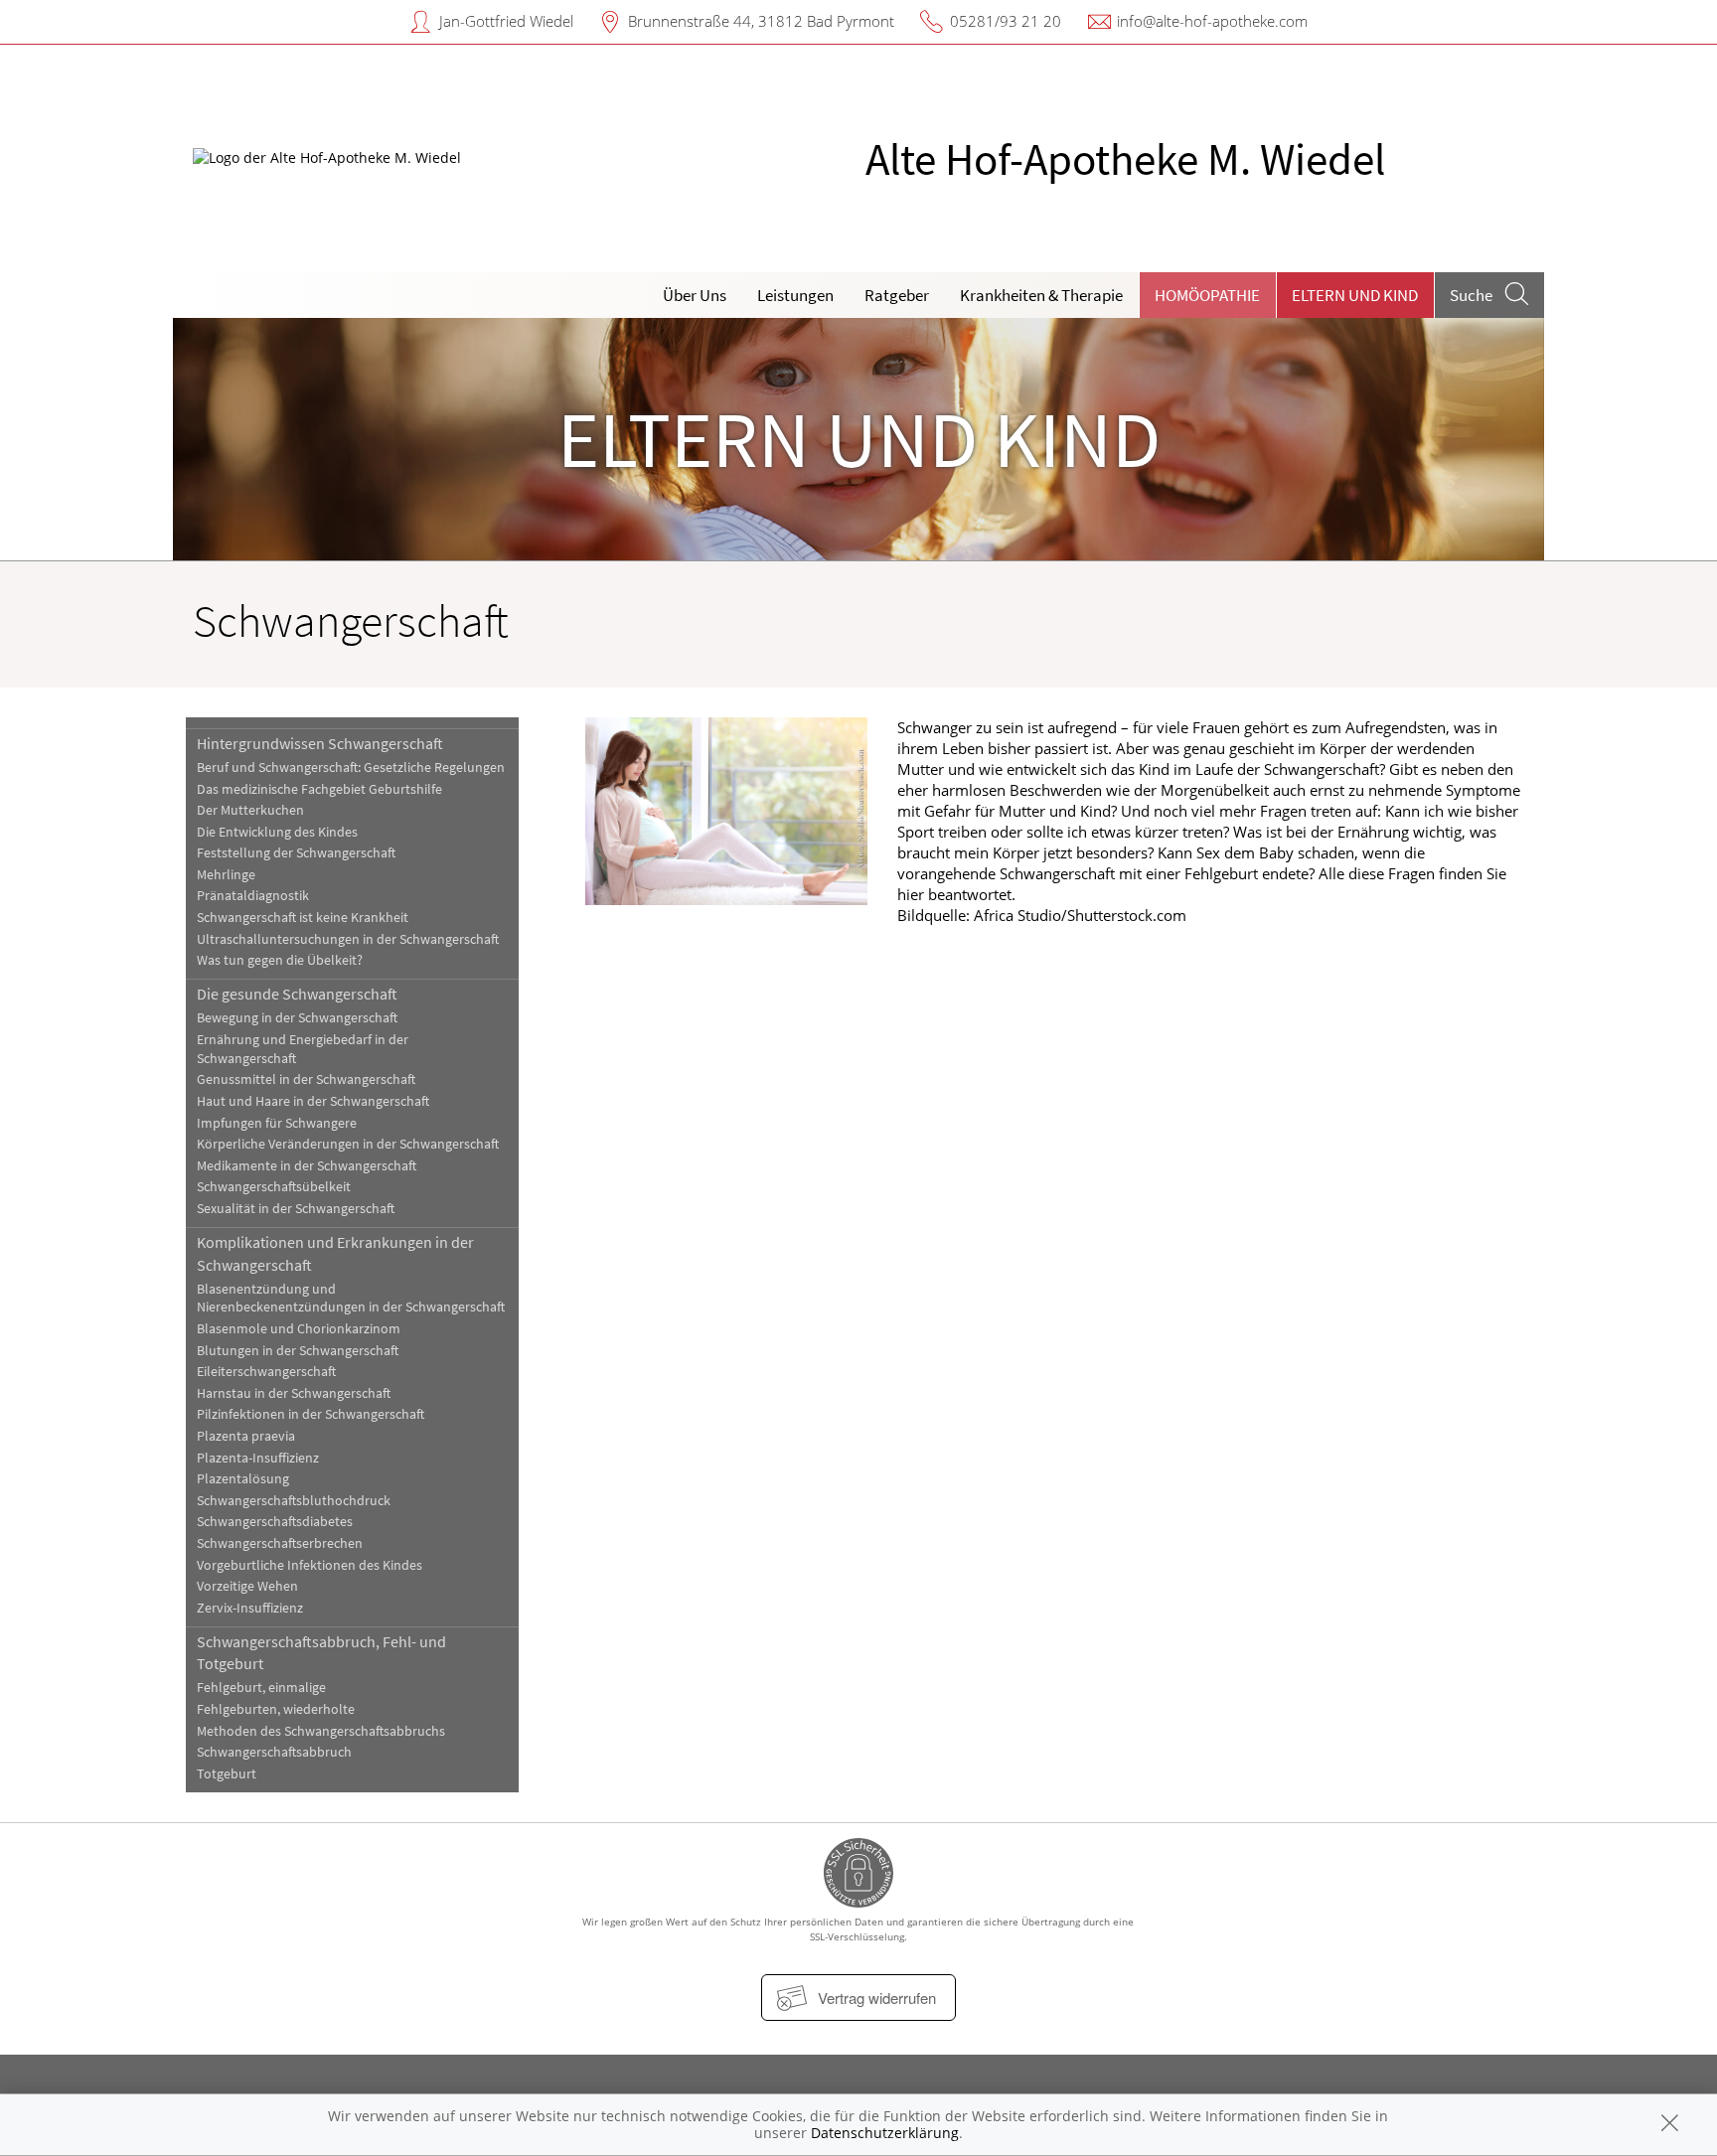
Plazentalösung (243, 1479)
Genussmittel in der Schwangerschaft (306, 1079)
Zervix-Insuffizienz (250, 1608)
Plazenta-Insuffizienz (258, 1458)
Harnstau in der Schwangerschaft (294, 1393)
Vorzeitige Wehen (247, 1586)
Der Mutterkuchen (250, 810)
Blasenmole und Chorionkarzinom (299, 1329)
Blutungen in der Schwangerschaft (298, 1351)
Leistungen (795, 295)
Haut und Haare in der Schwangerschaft (313, 1101)
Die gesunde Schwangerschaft (297, 994)
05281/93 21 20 (1006, 21)
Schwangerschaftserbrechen (280, 1543)
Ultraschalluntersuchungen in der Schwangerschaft (348, 939)
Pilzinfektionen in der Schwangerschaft (311, 1414)
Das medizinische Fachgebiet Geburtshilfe (319, 789)
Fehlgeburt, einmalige (261, 1688)
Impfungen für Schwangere (277, 1123)
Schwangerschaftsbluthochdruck (294, 1501)
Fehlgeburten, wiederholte (276, 1709)
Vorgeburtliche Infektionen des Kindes (310, 1565)
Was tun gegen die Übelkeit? (280, 960)
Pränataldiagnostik (253, 896)
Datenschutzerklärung (885, 2133)
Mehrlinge (226, 875)
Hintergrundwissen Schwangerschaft (320, 743)
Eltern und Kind (1355, 295)
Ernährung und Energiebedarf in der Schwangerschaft (303, 1049)
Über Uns (695, 295)
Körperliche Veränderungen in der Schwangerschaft (348, 1144)
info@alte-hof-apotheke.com (1212, 21)
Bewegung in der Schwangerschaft (297, 1018)
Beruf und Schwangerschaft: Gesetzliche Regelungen (351, 768)
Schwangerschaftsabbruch (274, 1752)
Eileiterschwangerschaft (266, 1372)
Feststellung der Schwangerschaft (296, 853)
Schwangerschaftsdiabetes (275, 1522)
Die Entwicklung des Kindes (277, 832)
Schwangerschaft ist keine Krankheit (303, 918)
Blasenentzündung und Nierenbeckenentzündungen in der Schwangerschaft (351, 1299)
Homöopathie (1207, 295)
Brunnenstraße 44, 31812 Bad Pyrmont (761, 21)
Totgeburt (227, 1774)
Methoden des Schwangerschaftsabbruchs (321, 1731)
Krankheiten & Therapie (1041, 295)
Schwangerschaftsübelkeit (274, 1187)
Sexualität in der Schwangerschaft (296, 1209)
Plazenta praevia (246, 1436)
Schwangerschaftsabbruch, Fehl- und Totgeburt (321, 1652)
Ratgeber (897, 295)
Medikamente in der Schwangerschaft (307, 1166)
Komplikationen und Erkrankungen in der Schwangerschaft (335, 1253)
